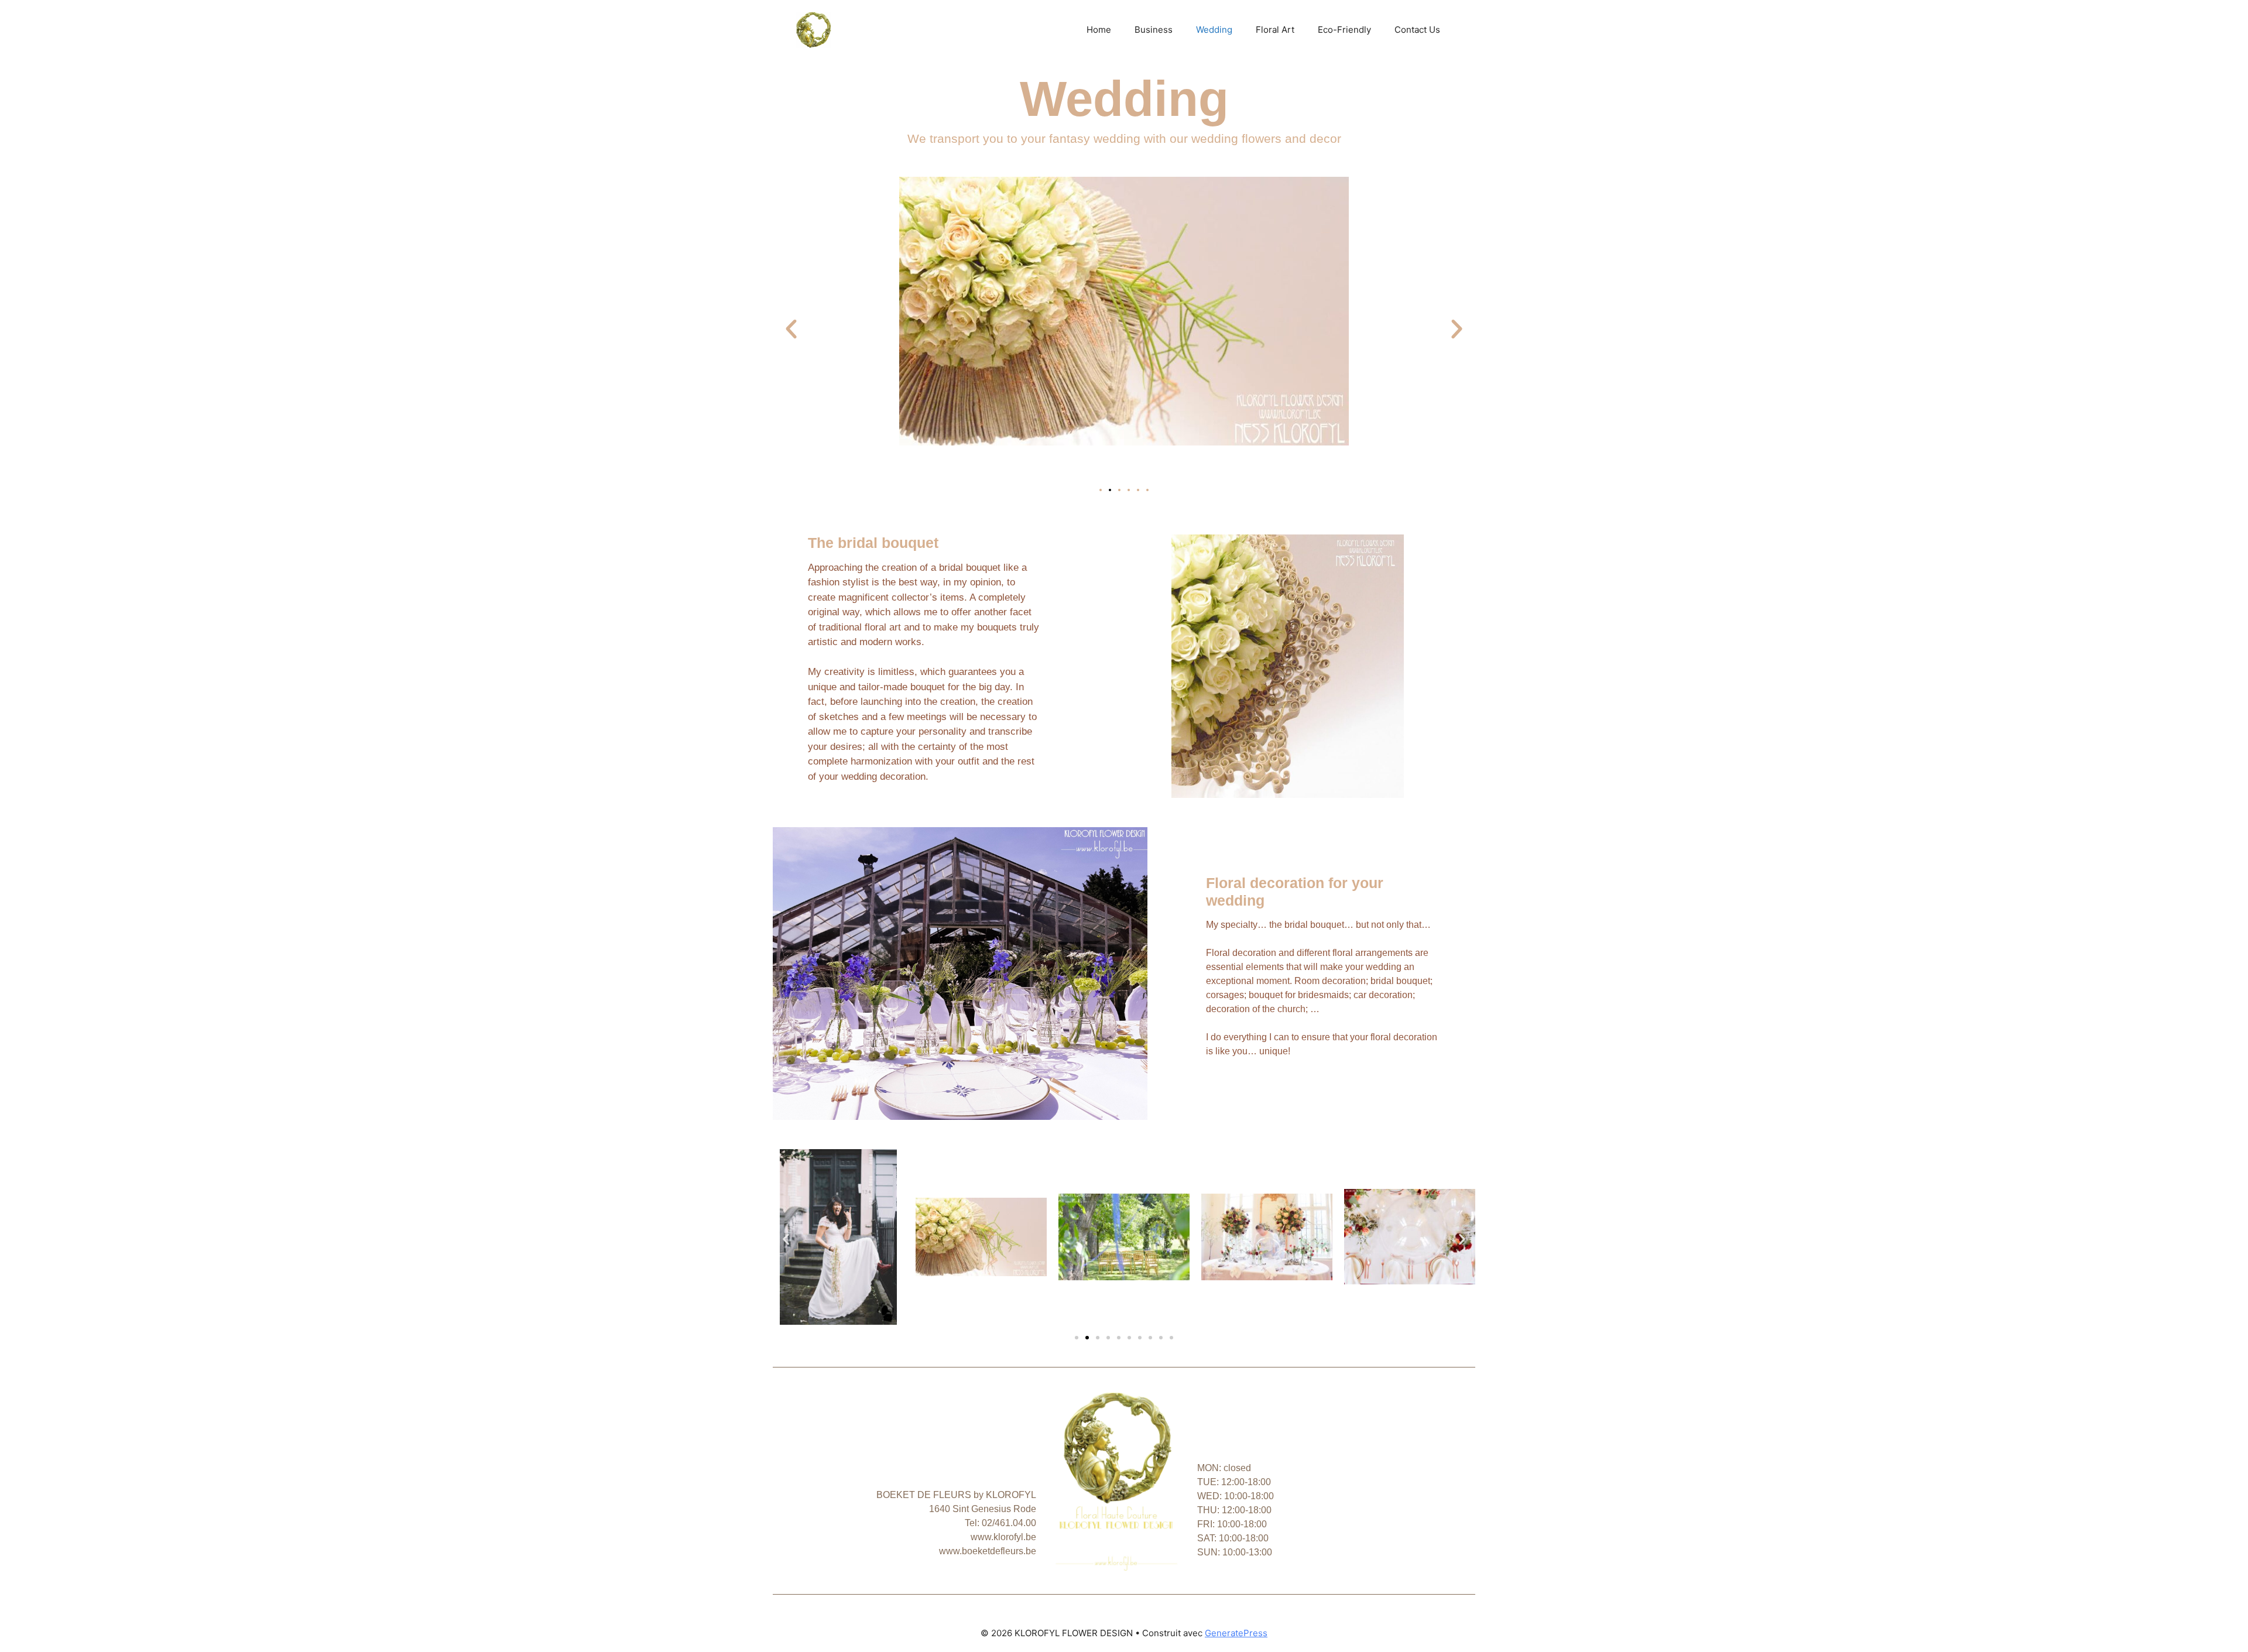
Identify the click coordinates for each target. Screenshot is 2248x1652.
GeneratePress (1236, 1633)
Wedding (1214, 30)
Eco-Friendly (1344, 30)
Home (1099, 30)
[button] (791, 329)
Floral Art (1275, 30)
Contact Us (1417, 30)
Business (1154, 30)
